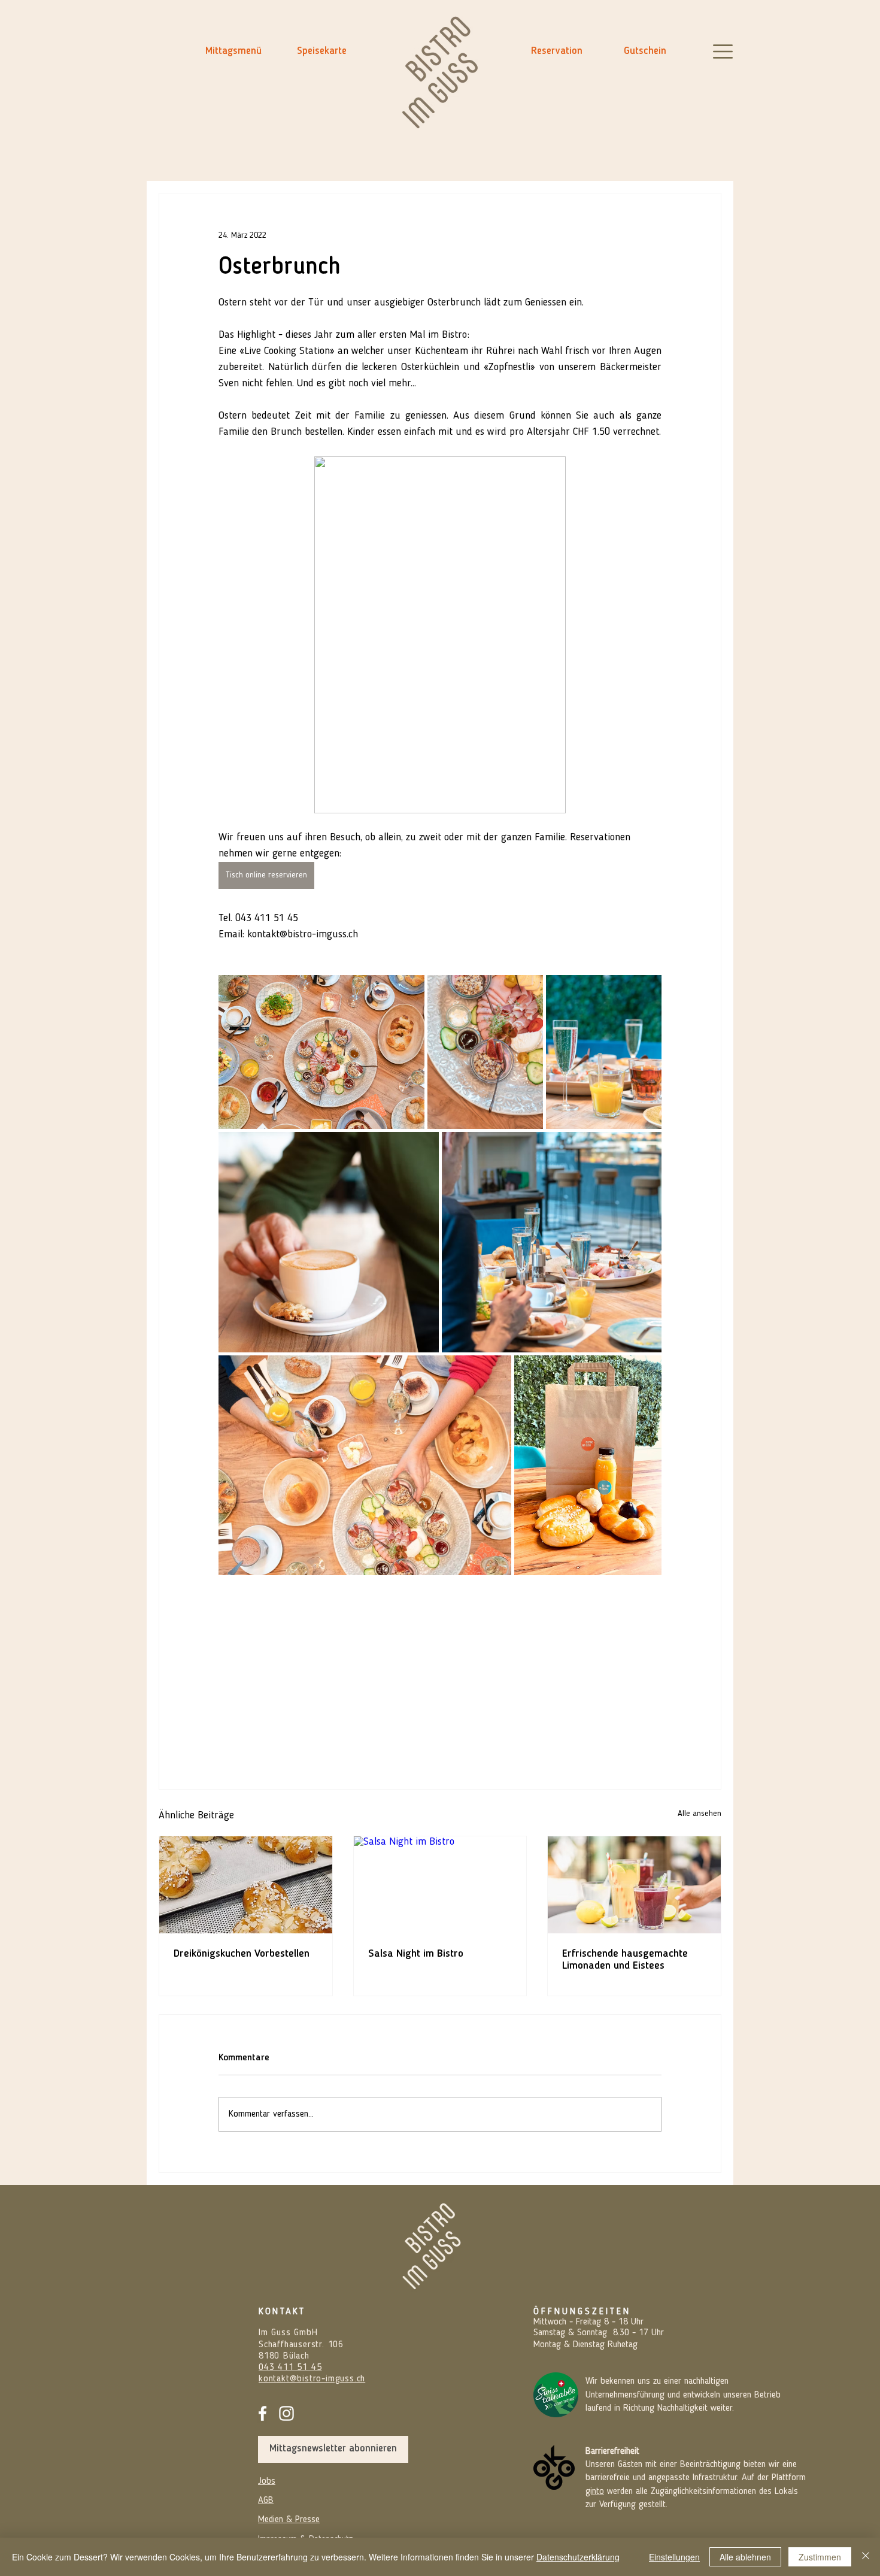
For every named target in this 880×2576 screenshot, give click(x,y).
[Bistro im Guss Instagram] (286, 2413)
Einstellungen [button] (674, 2557)
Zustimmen (820, 2557)
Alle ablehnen (745, 2557)
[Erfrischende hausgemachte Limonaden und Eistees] (634, 1885)
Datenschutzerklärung (578, 2557)
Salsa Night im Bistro (416, 1954)
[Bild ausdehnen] (321, 1052)
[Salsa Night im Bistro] (440, 1885)
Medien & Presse (289, 2520)
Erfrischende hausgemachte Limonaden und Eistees (625, 1960)
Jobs (267, 2481)
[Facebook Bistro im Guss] (263, 2413)
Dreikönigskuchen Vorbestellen (242, 1954)
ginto (595, 2492)
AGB (266, 2501)
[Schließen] (866, 2557)
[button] (723, 52)
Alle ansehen (700, 1814)
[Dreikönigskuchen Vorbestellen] (246, 1885)
